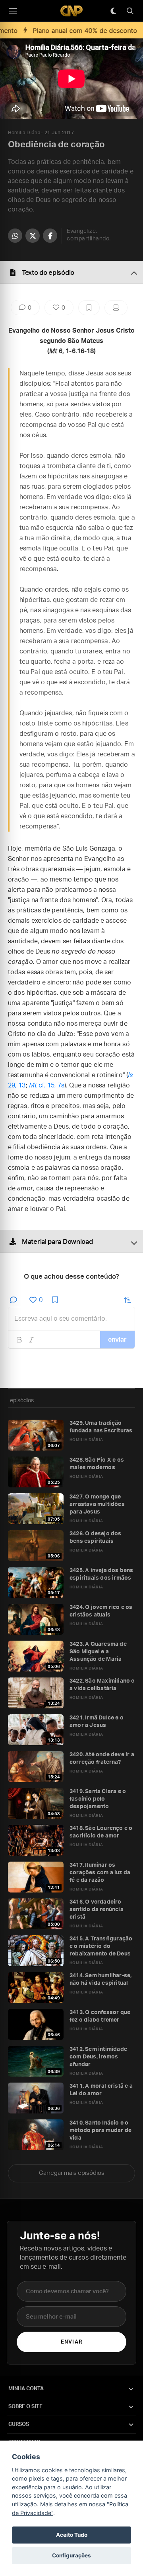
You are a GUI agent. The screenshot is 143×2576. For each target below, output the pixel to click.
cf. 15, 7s (47, 1085)
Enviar (71, 2342)
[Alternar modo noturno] (113, 11)
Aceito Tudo (72, 2535)
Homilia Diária (24, 133)
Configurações (71, 2555)
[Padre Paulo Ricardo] (71, 11)
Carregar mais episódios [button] (72, 2173)
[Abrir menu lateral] (13, 11)
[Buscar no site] (130, 11)
